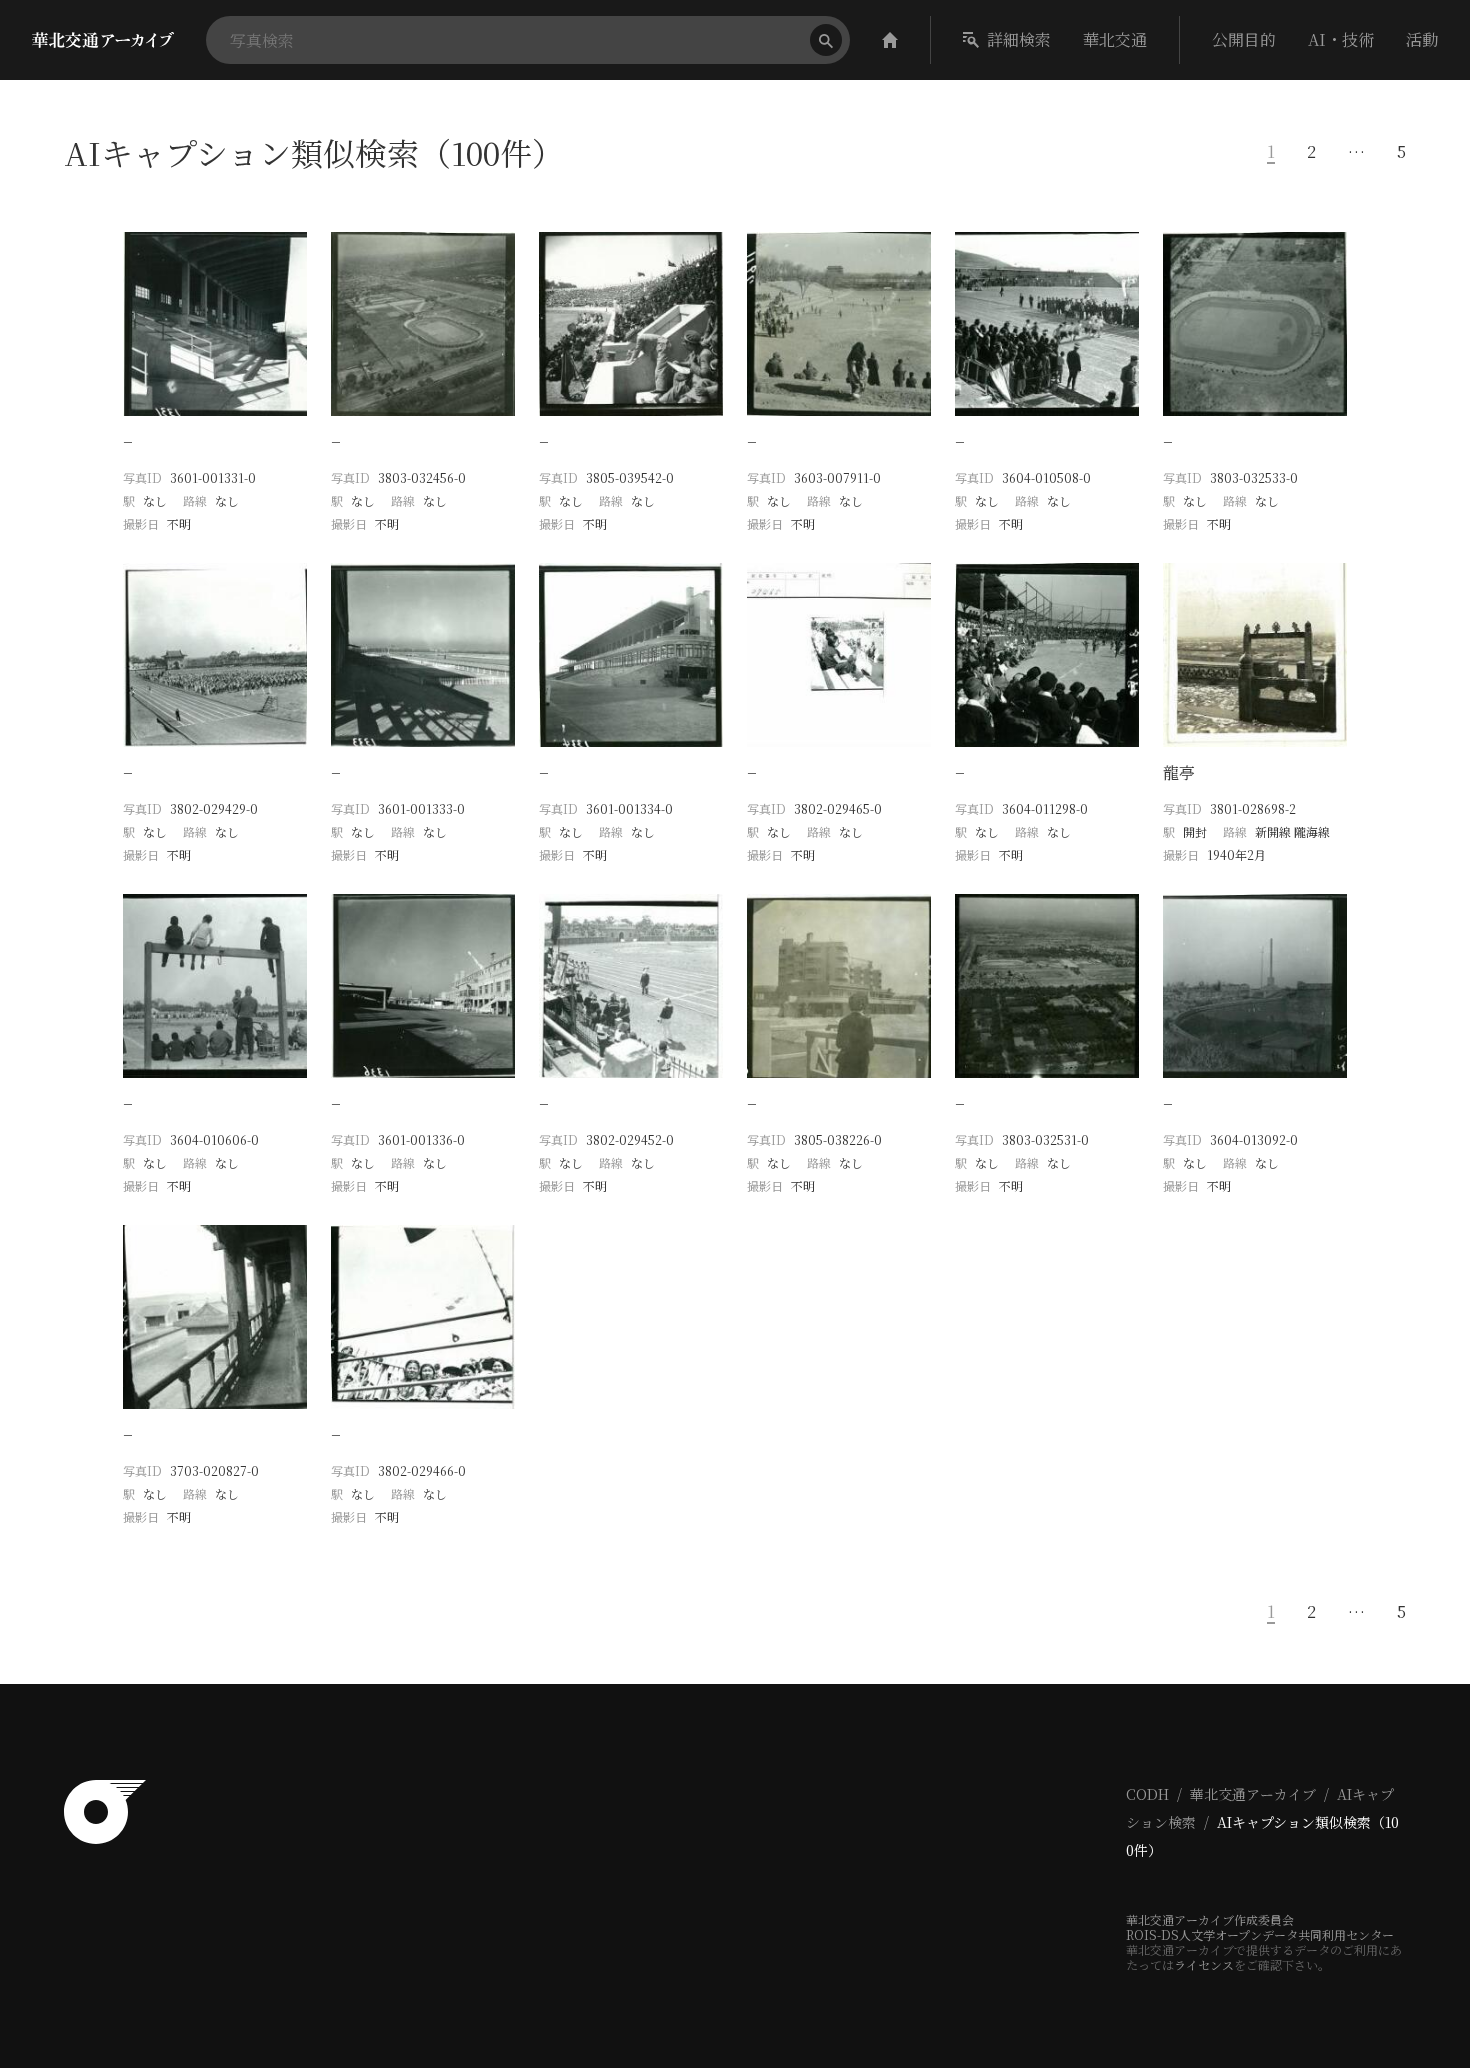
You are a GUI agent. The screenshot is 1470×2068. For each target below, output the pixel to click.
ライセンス (1204, 1964)
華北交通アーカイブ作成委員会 (1210, 1919)
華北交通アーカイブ (1253, 1794)
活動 (1422, 39)
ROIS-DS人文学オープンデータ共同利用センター (1260, 1934)
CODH (1147, 1794)
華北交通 (1115, 39)
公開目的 (1244, 39)
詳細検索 (1019, 39)
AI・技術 (1341, 39)
